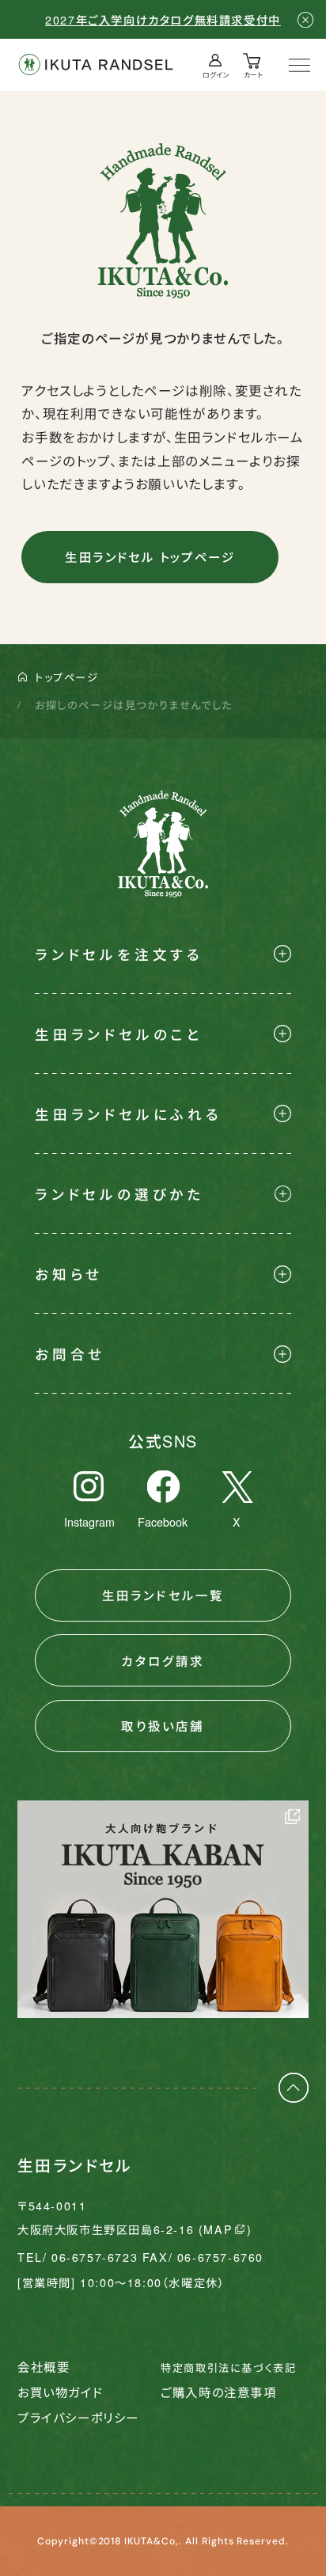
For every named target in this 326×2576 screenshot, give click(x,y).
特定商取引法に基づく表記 (228, 2367)
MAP (218, 2229)
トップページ (67, 677)
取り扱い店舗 (163, 1725)
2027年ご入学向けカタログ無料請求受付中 (163, 20)
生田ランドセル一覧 (163, 1595)
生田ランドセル (96, 64)
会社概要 (44, 2366)
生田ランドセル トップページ (150, 556)
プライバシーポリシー (78, 2417)
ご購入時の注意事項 (218, 2392)
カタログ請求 (163, 1660)
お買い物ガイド (60, 2392)
